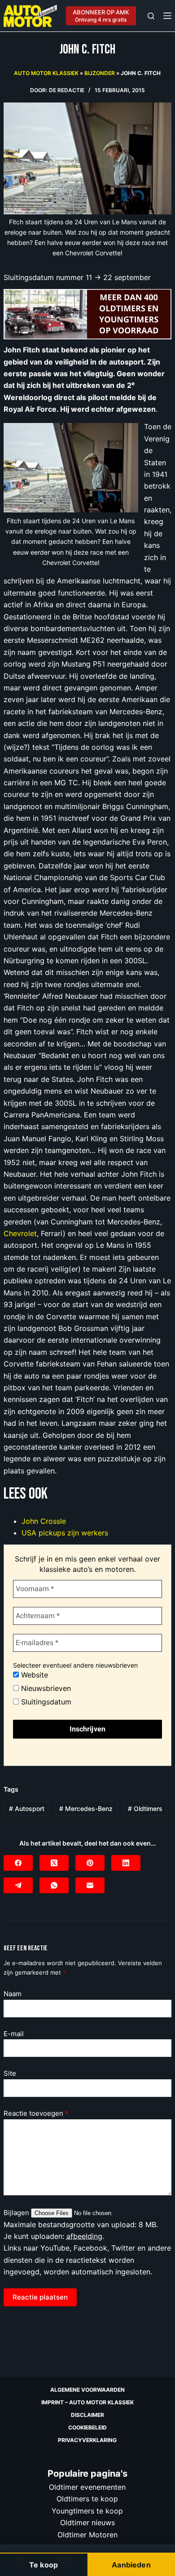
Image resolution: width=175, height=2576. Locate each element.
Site (10, 2073)
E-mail (14, 2034)
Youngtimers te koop (87, 2510)
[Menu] (167, 16)
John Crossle (44, 1521)
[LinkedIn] (126, 1863)
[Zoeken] (151, 16)
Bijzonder (100, 73)
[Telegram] (18, 1885)
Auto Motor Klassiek (46, 73)
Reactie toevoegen (36, 2113)
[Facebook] (18, 1863)
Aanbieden (131, 2565)
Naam (13, 1994)
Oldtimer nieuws (87, 2523)
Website (33, 1675)
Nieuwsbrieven (45, 1688)
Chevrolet (20, 1233)
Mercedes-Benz (86, 1809)
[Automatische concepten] (87, 314)
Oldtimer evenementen (87, 2487)
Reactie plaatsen (40, 2297)
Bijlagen (17, 2213)
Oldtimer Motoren (87, 2534)
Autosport (27, 1809)
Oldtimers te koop (87, 2499)
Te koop (44, 2565)
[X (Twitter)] (54, 1863)
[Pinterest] (90, 1863)
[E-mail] (90, 1885)
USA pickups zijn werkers (65, 1533)
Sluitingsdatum (45, 1702)
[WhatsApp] (54, 1885)
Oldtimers (145, 1809)
